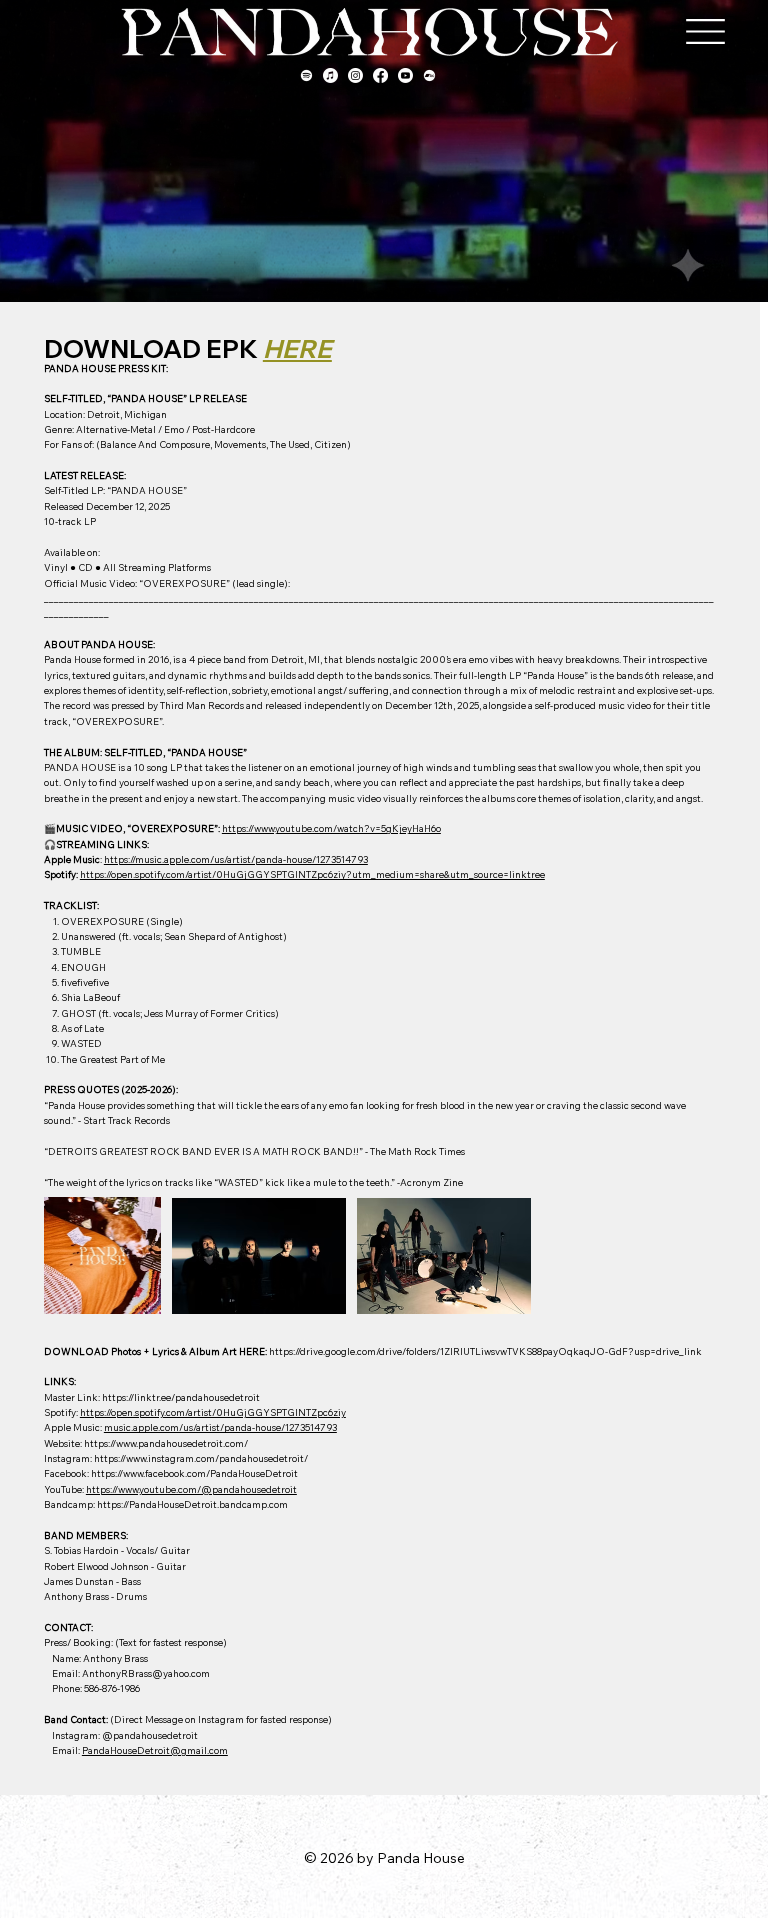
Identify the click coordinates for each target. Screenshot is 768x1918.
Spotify (60, 874)
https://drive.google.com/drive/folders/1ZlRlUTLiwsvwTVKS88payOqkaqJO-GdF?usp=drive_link (485, 1351)
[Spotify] (306, 75)
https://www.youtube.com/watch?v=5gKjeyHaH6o (331, 828)
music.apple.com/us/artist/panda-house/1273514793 (220, 1427)
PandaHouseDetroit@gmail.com (155, 1750)
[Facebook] (380, 75)
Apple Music (72, 859)
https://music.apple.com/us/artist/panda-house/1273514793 (236, 859)
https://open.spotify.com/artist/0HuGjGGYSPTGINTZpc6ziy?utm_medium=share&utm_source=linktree (312, 874)
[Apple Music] (330, 75)
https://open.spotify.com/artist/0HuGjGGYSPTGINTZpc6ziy (213, 1412)
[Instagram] (355, 75)
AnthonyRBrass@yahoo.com (146, 1673)
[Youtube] (405, 75)
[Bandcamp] (429, 75)
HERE (297, 348)
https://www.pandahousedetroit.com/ (166, 1443)
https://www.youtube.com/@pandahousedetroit (191, 1489)
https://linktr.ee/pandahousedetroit (181, 1397)
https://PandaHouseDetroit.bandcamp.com (192, 1504)
